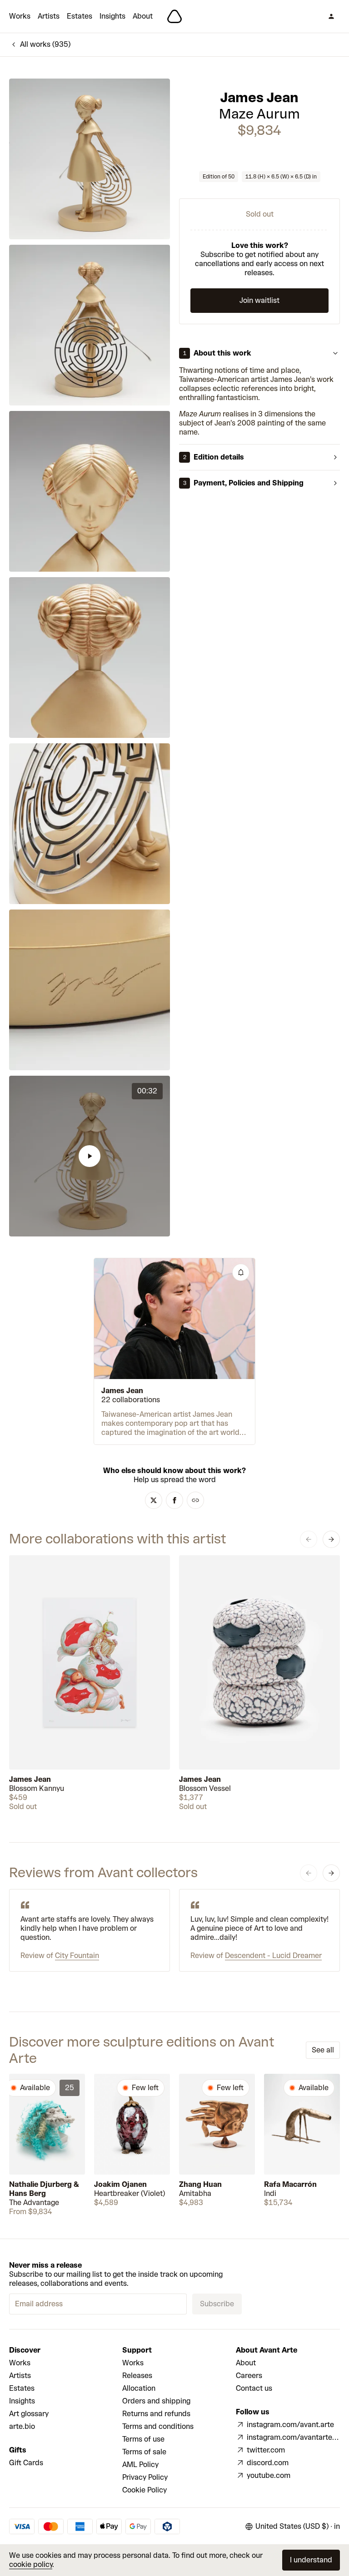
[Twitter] (154, 1500)
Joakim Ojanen (120, 2184)
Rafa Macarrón (290, 2184)
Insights (112, 16)
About (143, 16)
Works (20, 16)
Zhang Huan (200, 2184)
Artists (49, 16)
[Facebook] (174, 1500)
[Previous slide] (309, 1539)
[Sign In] (331, 16)
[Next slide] (331, 1539)
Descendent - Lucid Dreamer (273, 1955)
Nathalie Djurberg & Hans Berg (44, 2189)
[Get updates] (241, 1272)
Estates (80, 16)
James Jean (259, 98)
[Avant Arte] (174, 16)
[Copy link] (195, 1500)
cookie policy (31, 2564)
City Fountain (77, 1955)
